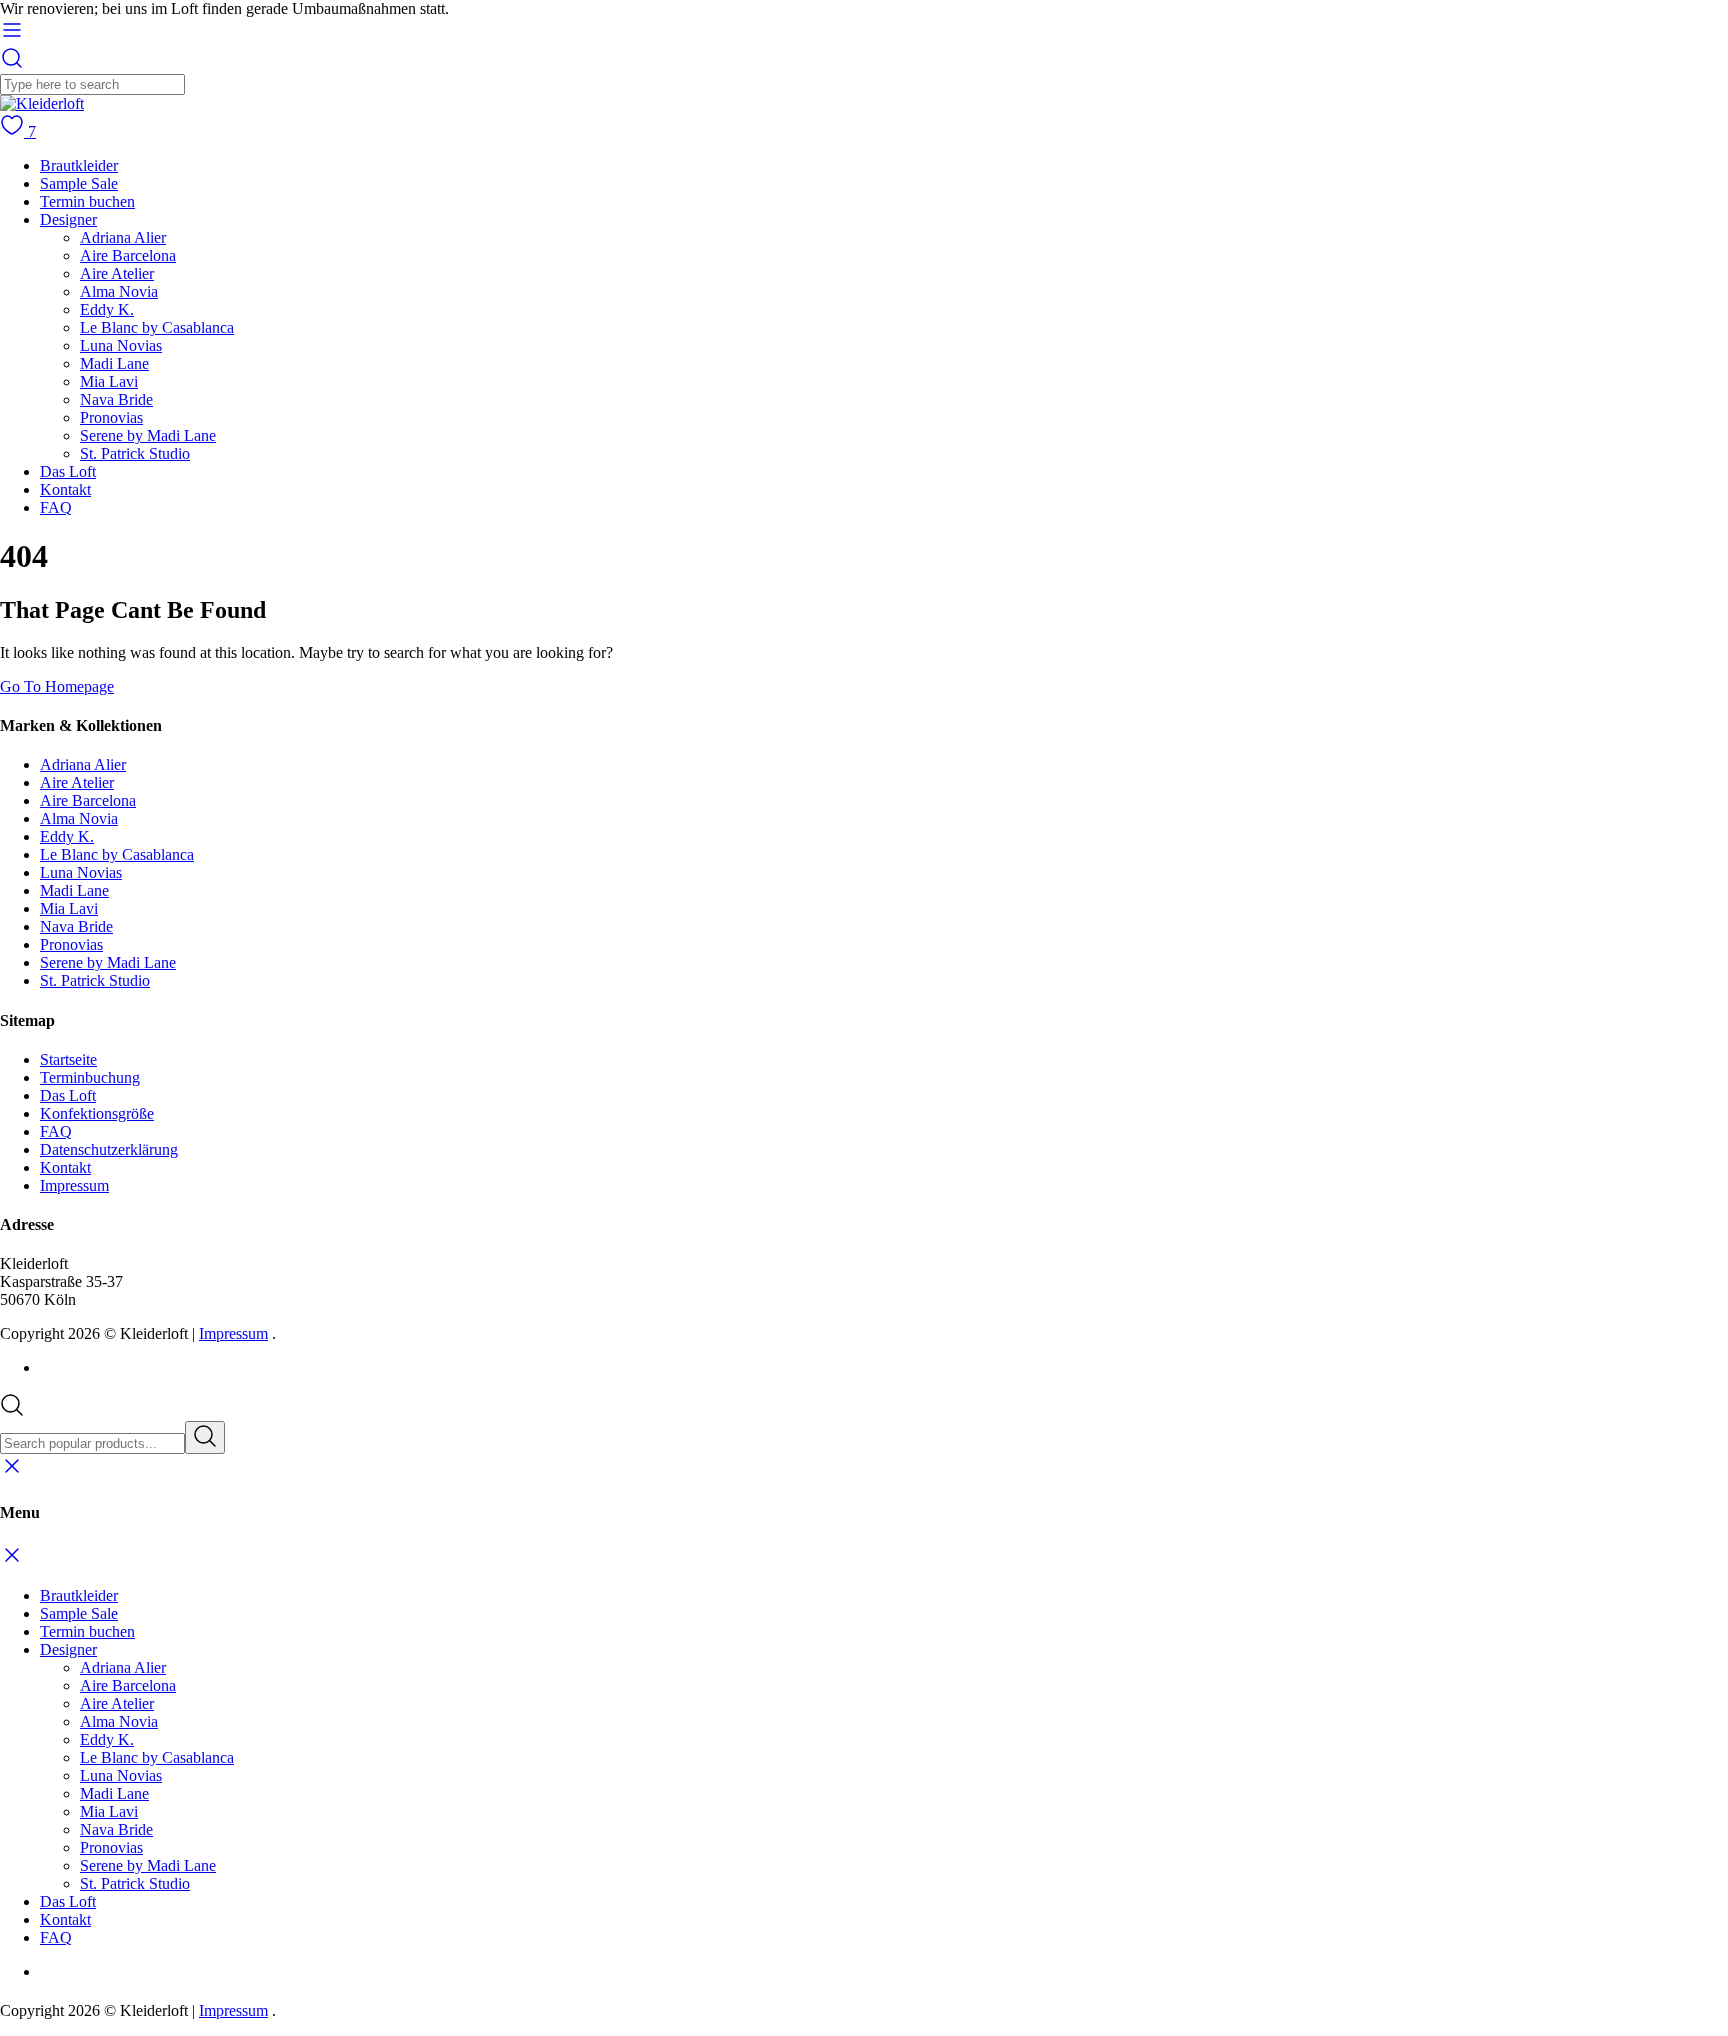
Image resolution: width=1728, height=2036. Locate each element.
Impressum (74, 1185)
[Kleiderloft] (42, 103)
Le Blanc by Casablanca (157, 327)
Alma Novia (119, 291)
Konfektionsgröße (97, 1113)
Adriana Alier (123, 237)
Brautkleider (79, 165)
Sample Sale (79, 183)
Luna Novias (121, 345)
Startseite (68, 1059)
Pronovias (111, 417)
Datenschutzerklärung (109, 1149)
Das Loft (68, 471)
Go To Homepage (57, 686)
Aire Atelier (117, 273)
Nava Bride (116, 399)
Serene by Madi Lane (148, 435)
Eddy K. (107, 309)
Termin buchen (87, 201)
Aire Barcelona (128, 255)
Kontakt (65, 489)
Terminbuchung (90, 1077)
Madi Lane (114, 363)
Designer (68, 219)
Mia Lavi (109, 381)
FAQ (56, 507)
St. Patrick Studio (135, 453)
